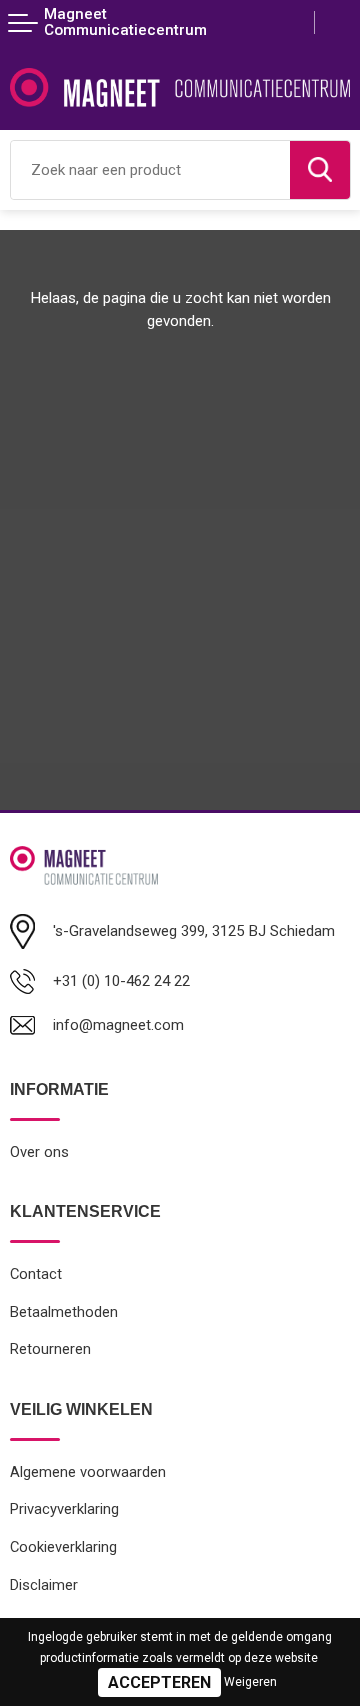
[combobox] (150, 170)
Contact (36, 1274)
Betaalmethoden (64, 1312)
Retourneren (50, 1349)
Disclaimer (44, 1585)
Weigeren (250, 1682)
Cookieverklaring (63, 1547)
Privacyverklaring (64, 1509)
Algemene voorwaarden (88, 1472)
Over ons (39, 1152)
